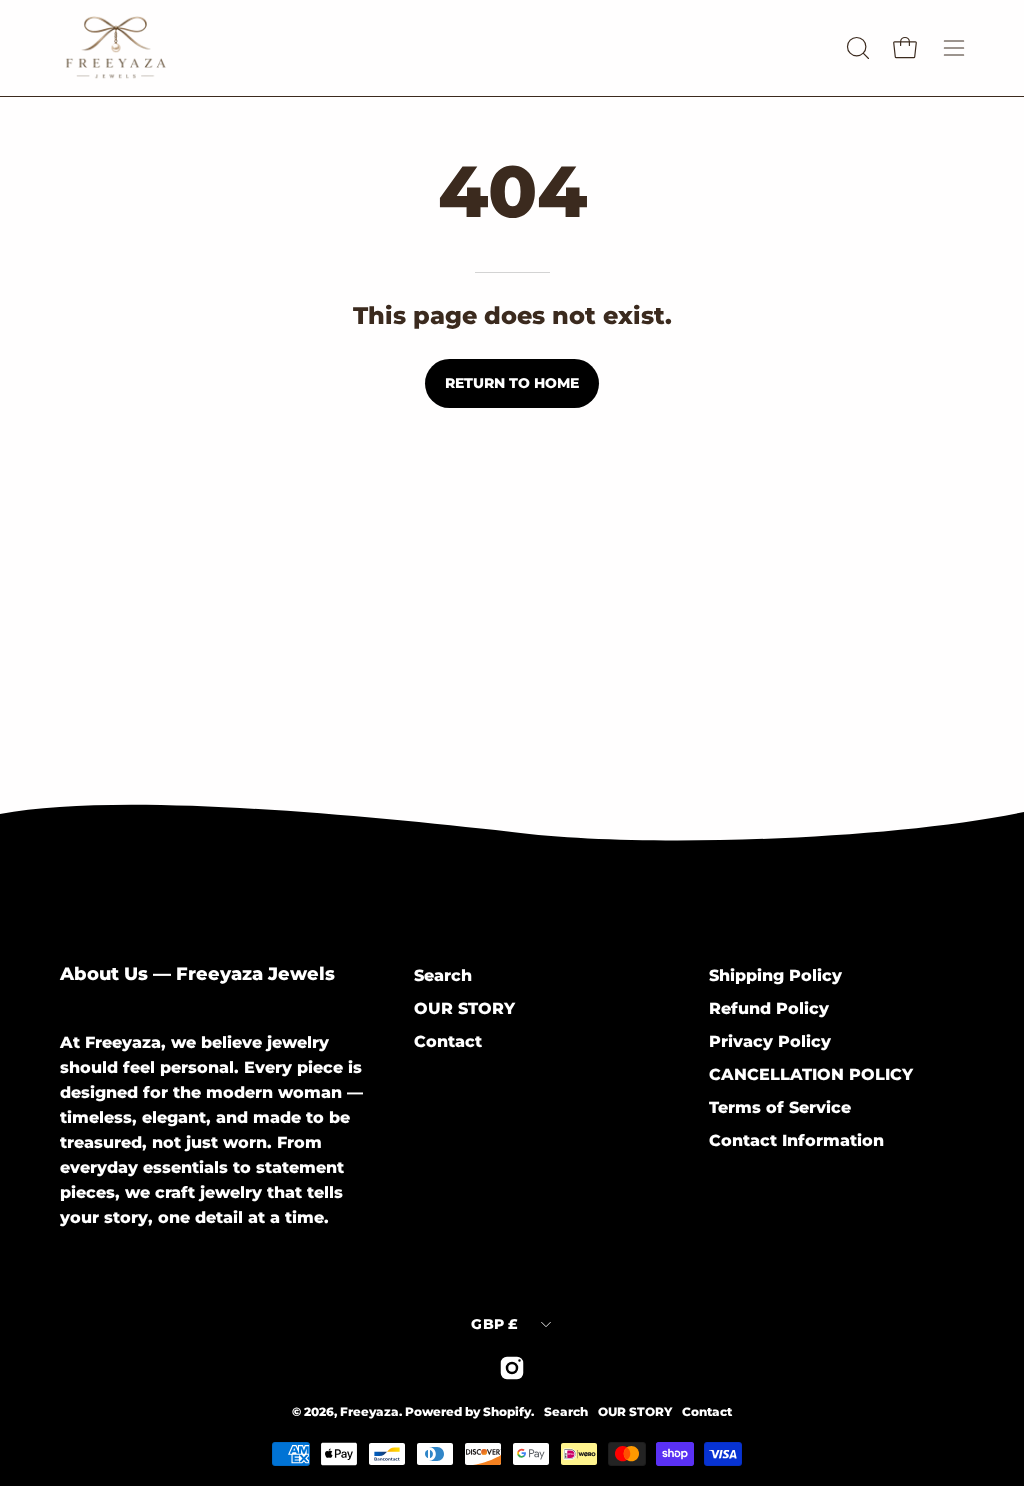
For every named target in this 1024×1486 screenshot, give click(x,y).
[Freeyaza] (180, 48)
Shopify (507, 1411)
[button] (856, 48)
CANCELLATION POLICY (811, 1074)
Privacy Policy (770, 1041)
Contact (448, 1041)
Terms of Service (780, 1107)
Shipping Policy (775, 975)
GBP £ (494, 1324)
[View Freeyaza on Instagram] (512, 1368)
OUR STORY (464, 1008)
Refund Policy (769, 1008)
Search (443, 975)
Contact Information (796, 1140)
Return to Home (512, 383)
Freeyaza (369, 1411)
